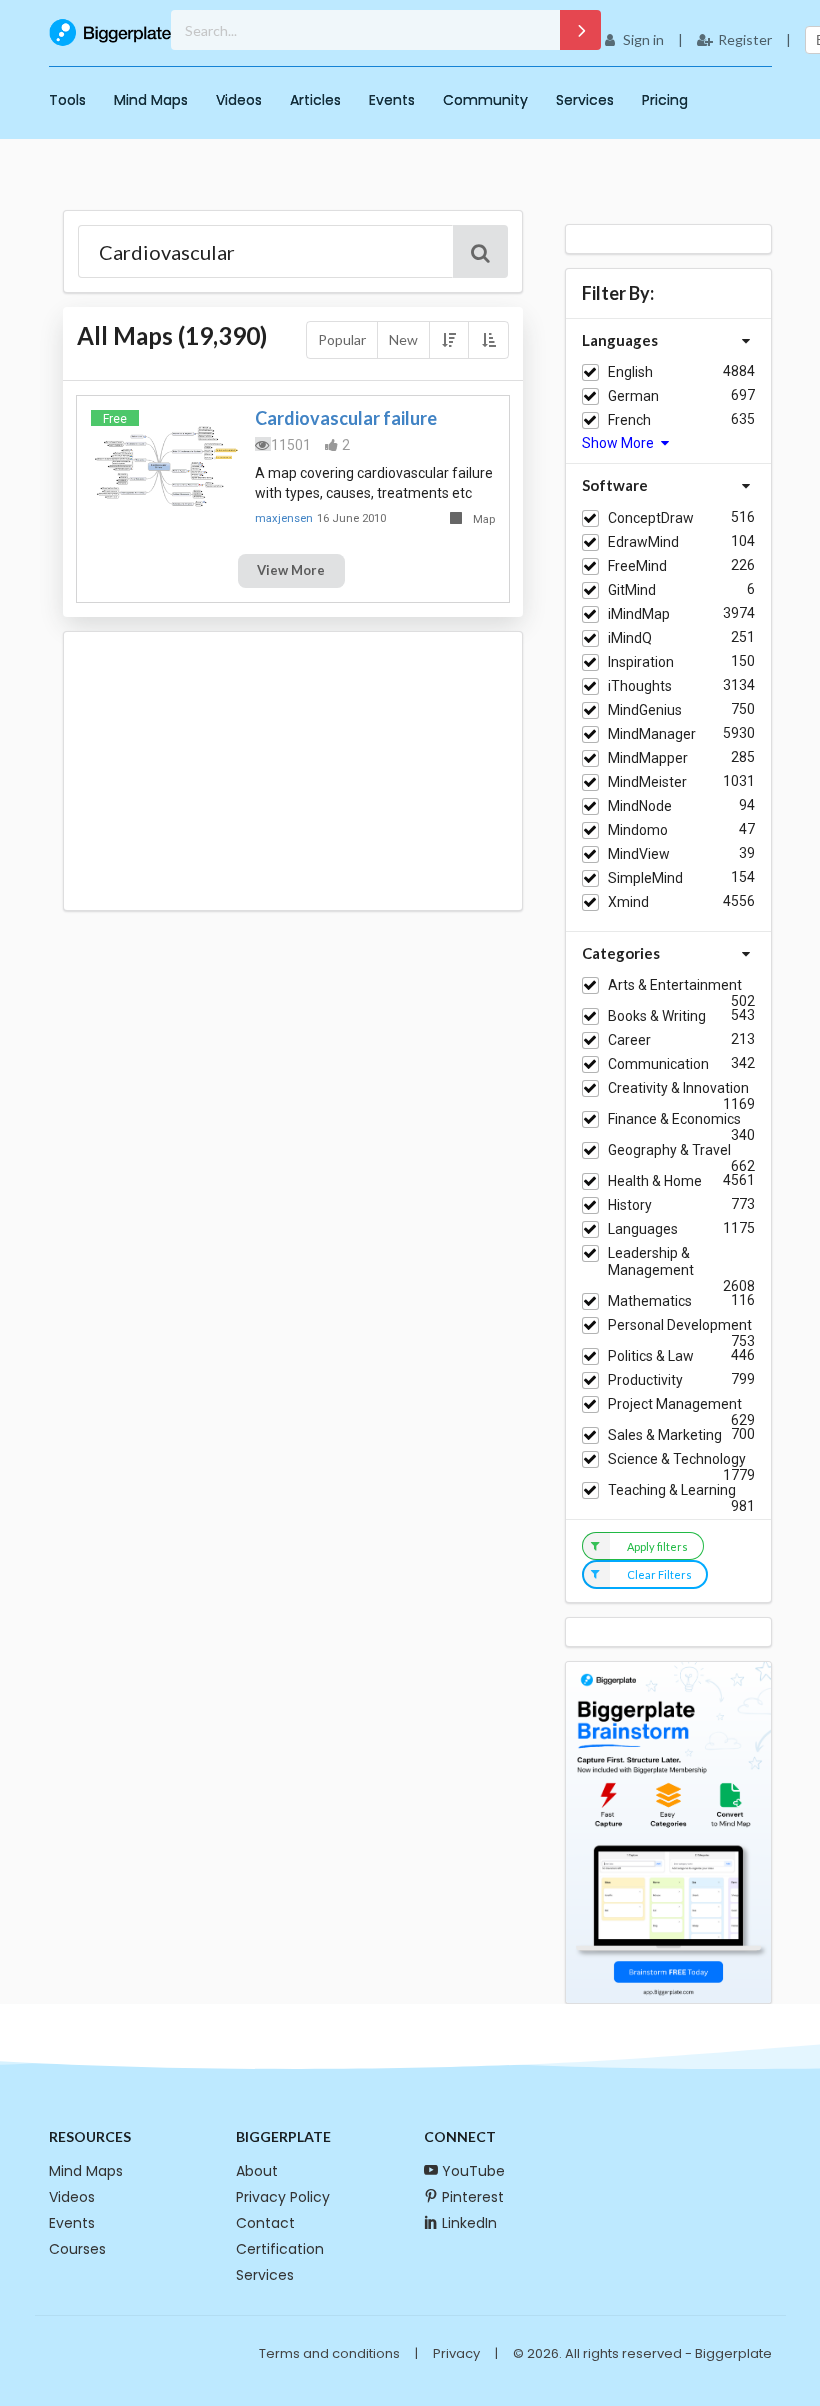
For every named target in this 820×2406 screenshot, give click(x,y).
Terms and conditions (329, 2353)
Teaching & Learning (672, 1490)
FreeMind (637, 566)
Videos (239, 100)
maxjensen (284, 518)
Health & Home (655, 1181)
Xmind (628, 902)
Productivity (645, 1380)
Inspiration (641, 662)
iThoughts (640, 686)
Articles (315, 100)
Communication (658, 1064)
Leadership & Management (651, 1261)
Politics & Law (651, 1356)
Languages (643, 1229)
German (633, 396)
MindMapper (648, 758)
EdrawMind (643, 542)
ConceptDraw (651, 518)
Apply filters (657, 1546)
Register (745, 39)
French (629, 420)
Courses (77, 2249)
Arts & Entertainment (675, 985)
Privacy (456, 2353)
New (403, 339)
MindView (639, 854)
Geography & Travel (669, 1150)
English (630, 372)
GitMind (632, 590)
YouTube (473, 2171)
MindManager (652, 734)
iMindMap (639, 614)
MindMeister (647, 782)
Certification (280, 2249)
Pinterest (473, 2197)
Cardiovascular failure (346, 418)
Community (485, 100)
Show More (619, 443)
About (257, 2171)
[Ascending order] (488, 340)
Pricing (665, 100)
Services (585, 100)
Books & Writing (657, 1016)
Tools (67, 100)
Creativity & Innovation (678, 1088)
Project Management (675, 1404)
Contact (265, 2223)
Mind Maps (151, 100)
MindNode (640, 806)
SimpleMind (645, 878)
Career (629, 1040)
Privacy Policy (283, 2197)
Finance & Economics (674, 1119)
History (630, 1205)
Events (392, 100)
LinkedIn (469, 2223)
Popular (342, 339)
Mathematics (650, 1301)
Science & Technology (677, 1459)
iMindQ (630, 638)
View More (291, 570)
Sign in (643, 39)
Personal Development (680, 1325)
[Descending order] (449, 340)
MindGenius (645, 710)
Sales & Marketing (665, 1435)
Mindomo (638, 830)
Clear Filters (659, 1574)
